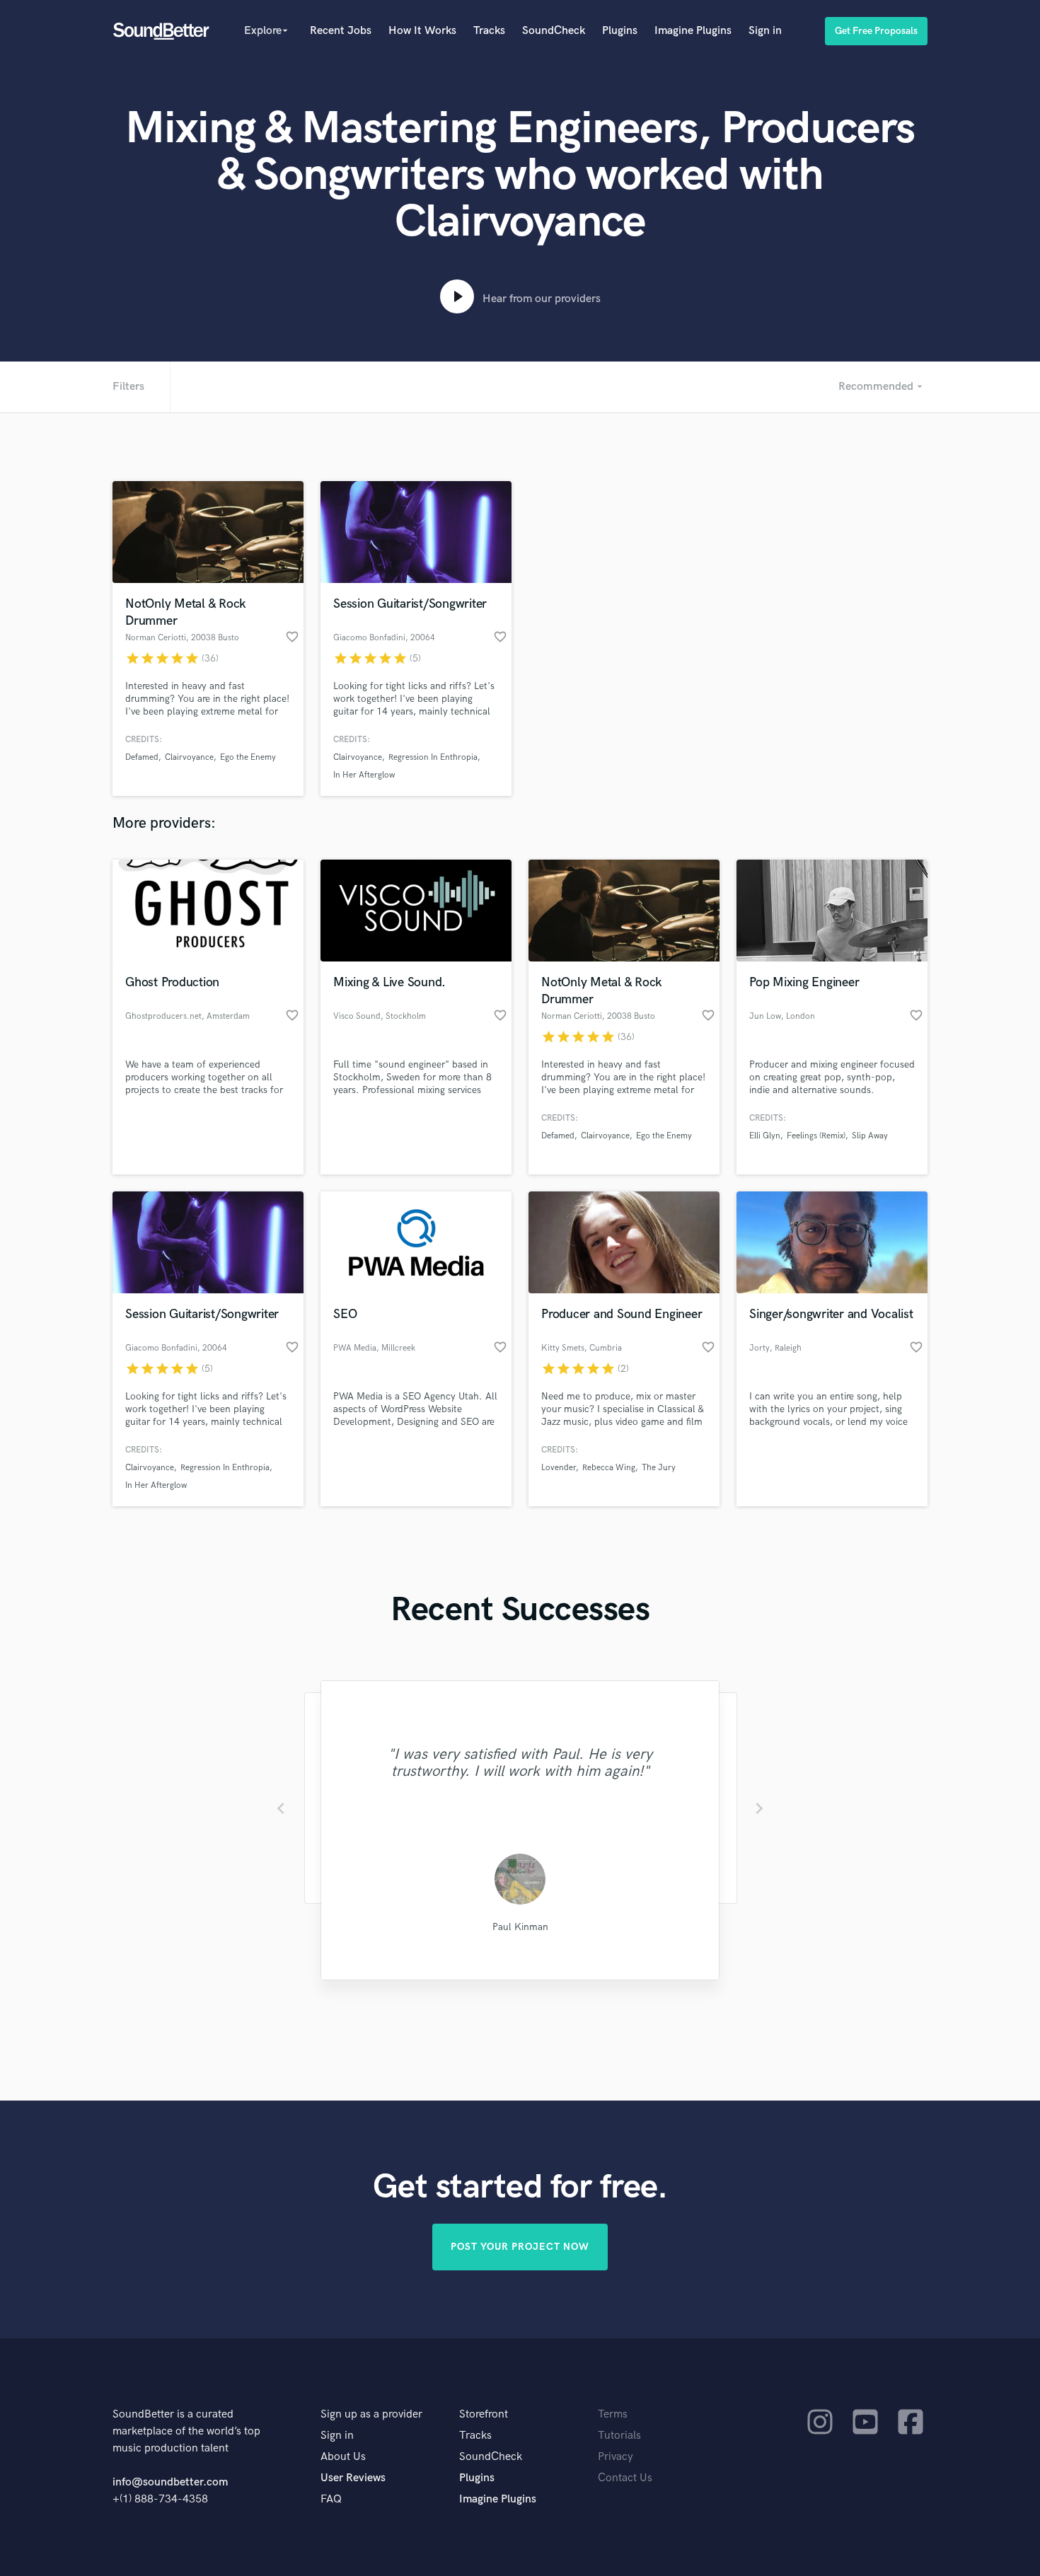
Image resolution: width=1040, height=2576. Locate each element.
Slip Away (870, 1136)
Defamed (142, 757)
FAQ (331, 2499)
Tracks (489, 31)
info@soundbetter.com (170, 2482)
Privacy (616, 2457)
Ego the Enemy (248, 757)
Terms (613, 2414)
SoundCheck (554, 31)
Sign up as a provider (371, 2414)
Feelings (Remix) (816, 1136)
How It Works (422, 31)
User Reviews (353, 2478)
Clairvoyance (189, 757)
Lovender (559, 1468)
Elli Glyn (765, 1136)
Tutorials (619, 2436)
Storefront (484, 2414)
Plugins (620, 31)
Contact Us (625, 2478)
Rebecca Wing (609, 1468)
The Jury (659, 1468)
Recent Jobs (341, 31)
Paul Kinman (520, 1927)
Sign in (765, 31)
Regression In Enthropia (433, 757)
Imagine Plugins (693, 31)
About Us (343, 2457)
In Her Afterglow (364, 775)
